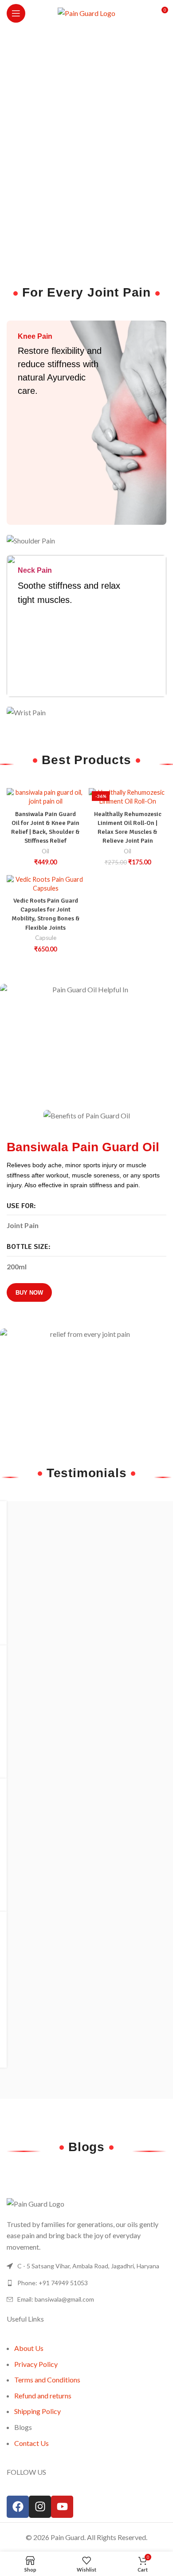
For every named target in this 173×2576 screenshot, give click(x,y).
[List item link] (86, 2283)
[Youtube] (62, 2507)
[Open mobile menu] (16, 13)
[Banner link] (86, 423)
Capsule (46, 938)
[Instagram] (40, 2507)
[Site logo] (86, 12)
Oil (45, 851)
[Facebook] (18, 2507)
